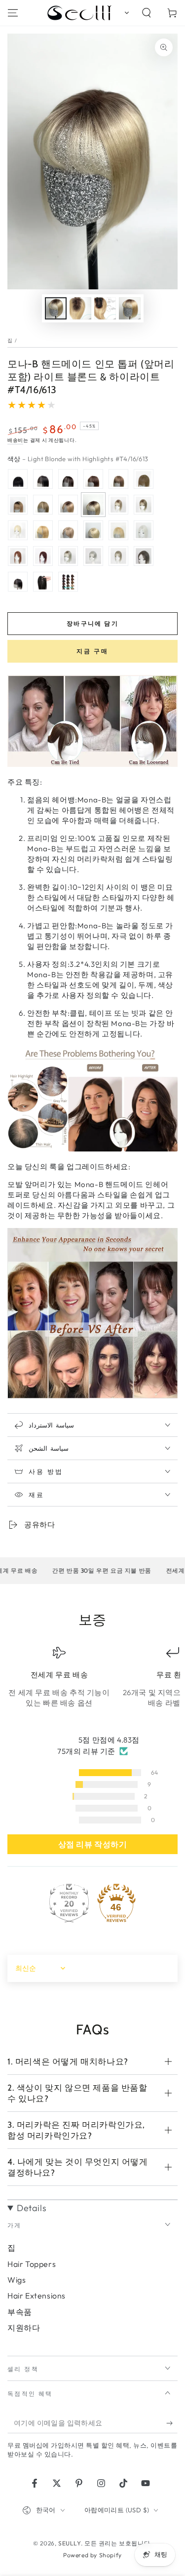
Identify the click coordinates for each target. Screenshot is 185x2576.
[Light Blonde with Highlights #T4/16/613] (93, 505)
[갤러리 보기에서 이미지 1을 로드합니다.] (56, 308)
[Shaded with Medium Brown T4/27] (68, 505)
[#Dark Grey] (144, 556)
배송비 (15, 440)
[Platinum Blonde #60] (18, 530)
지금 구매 (92, 651)
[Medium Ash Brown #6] (118, 479)
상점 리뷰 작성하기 (93, 1844)
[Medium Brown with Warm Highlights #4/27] (43, 505)
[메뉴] (13, 13)
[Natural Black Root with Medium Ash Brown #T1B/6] (18, 505)
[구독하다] (172, 2423)
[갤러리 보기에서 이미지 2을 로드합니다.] (80, 308)
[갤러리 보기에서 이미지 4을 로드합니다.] (130, 308)
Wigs (17, 2280)
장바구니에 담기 (92, 623)
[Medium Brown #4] (93, 479)
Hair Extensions (37, 2296)
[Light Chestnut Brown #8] (144, 479)
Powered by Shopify (92, 2555)
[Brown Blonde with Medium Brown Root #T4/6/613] (144, 505)
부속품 (20, 2312)
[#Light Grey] (93, 556)
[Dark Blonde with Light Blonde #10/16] (68, 530)
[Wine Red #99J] (43, 556)
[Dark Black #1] (18, 479)
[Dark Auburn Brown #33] (18, 556)
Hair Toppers (32, 2264)
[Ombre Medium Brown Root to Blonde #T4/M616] (118, 505)
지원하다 (24, 2328)
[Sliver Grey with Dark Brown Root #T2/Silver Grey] (68, 556)
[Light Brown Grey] (118, 556)
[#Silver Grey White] (144, 530)
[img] (92, 1740)
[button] (125, 13)
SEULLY (70, 2543)
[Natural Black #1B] (43, 479)
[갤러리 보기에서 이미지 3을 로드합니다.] (105, 308)
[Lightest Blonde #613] (93, 530)
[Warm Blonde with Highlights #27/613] (43, 530)
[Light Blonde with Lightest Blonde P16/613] (118, 530)
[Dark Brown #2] (68, 479)
